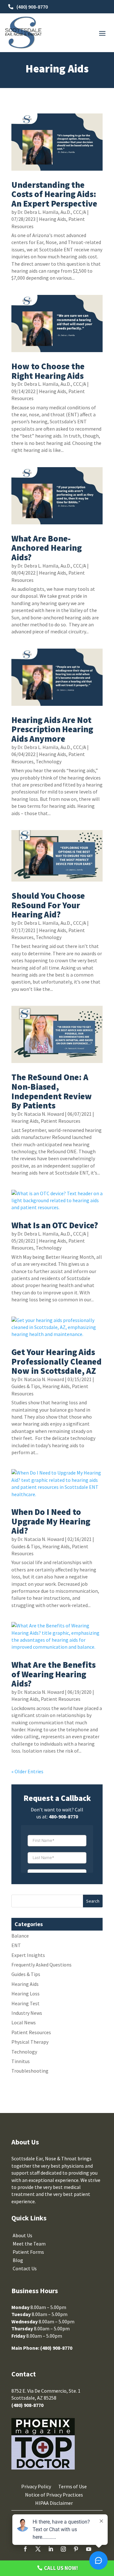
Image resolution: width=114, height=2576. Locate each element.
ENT (16, 1945)
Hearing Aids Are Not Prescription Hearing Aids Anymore (52, 729)
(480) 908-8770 (32, 7)
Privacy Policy (36, 2486)
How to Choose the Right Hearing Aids (48, 371)
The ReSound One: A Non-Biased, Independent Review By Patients (52, 1091)
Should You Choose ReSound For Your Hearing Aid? (48, 905)
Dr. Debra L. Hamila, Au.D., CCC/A (52, 212)
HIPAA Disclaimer (54, 2503)
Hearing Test (25, 2003)
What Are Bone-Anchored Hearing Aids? (47, 548)
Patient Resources (61, 1121)
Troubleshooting (30, 2071)
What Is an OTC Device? (55, 1225)
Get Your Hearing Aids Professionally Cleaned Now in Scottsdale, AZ (57, 1361)
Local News (24, 2022)
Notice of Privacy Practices (54, 2495)
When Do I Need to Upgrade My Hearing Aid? (51, 1521)
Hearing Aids (53, 219)
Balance (20, 1936)
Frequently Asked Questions (41, 1965)
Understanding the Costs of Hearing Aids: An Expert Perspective (54, 194)
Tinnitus (21, 2061)
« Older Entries (27, 1771)
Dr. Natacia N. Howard (41, 1114)
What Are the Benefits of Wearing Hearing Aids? (54, 1674)
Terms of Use (73, 2486)
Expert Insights (28, 1955)
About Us (22, 2235)
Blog (18, 2260)
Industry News (27, 2013)
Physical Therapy (30, 2042)
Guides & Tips (26, 1386)
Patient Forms (28, 2252)
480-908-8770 (63, 1816)
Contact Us (25, 2268)
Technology (49, 761)
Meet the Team (29, 2244)
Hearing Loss (25, 1993)
